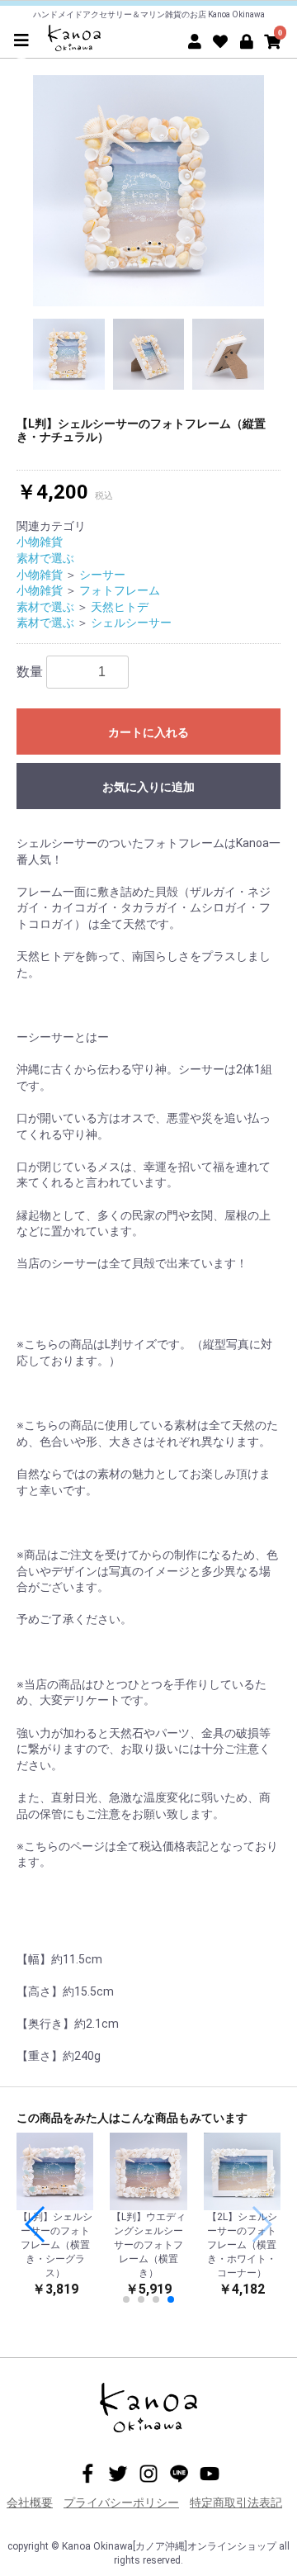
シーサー (102, 575)
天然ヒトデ (120, 607)
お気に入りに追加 (148, 787)
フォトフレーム (120, 590)
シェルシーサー (131, 623)
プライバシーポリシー (121, 2503)
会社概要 (30, 2503)
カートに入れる (148, 732)
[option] (148, 191)
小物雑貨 (40, 542)
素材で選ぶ (45, 558)
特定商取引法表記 (236, 2503)
